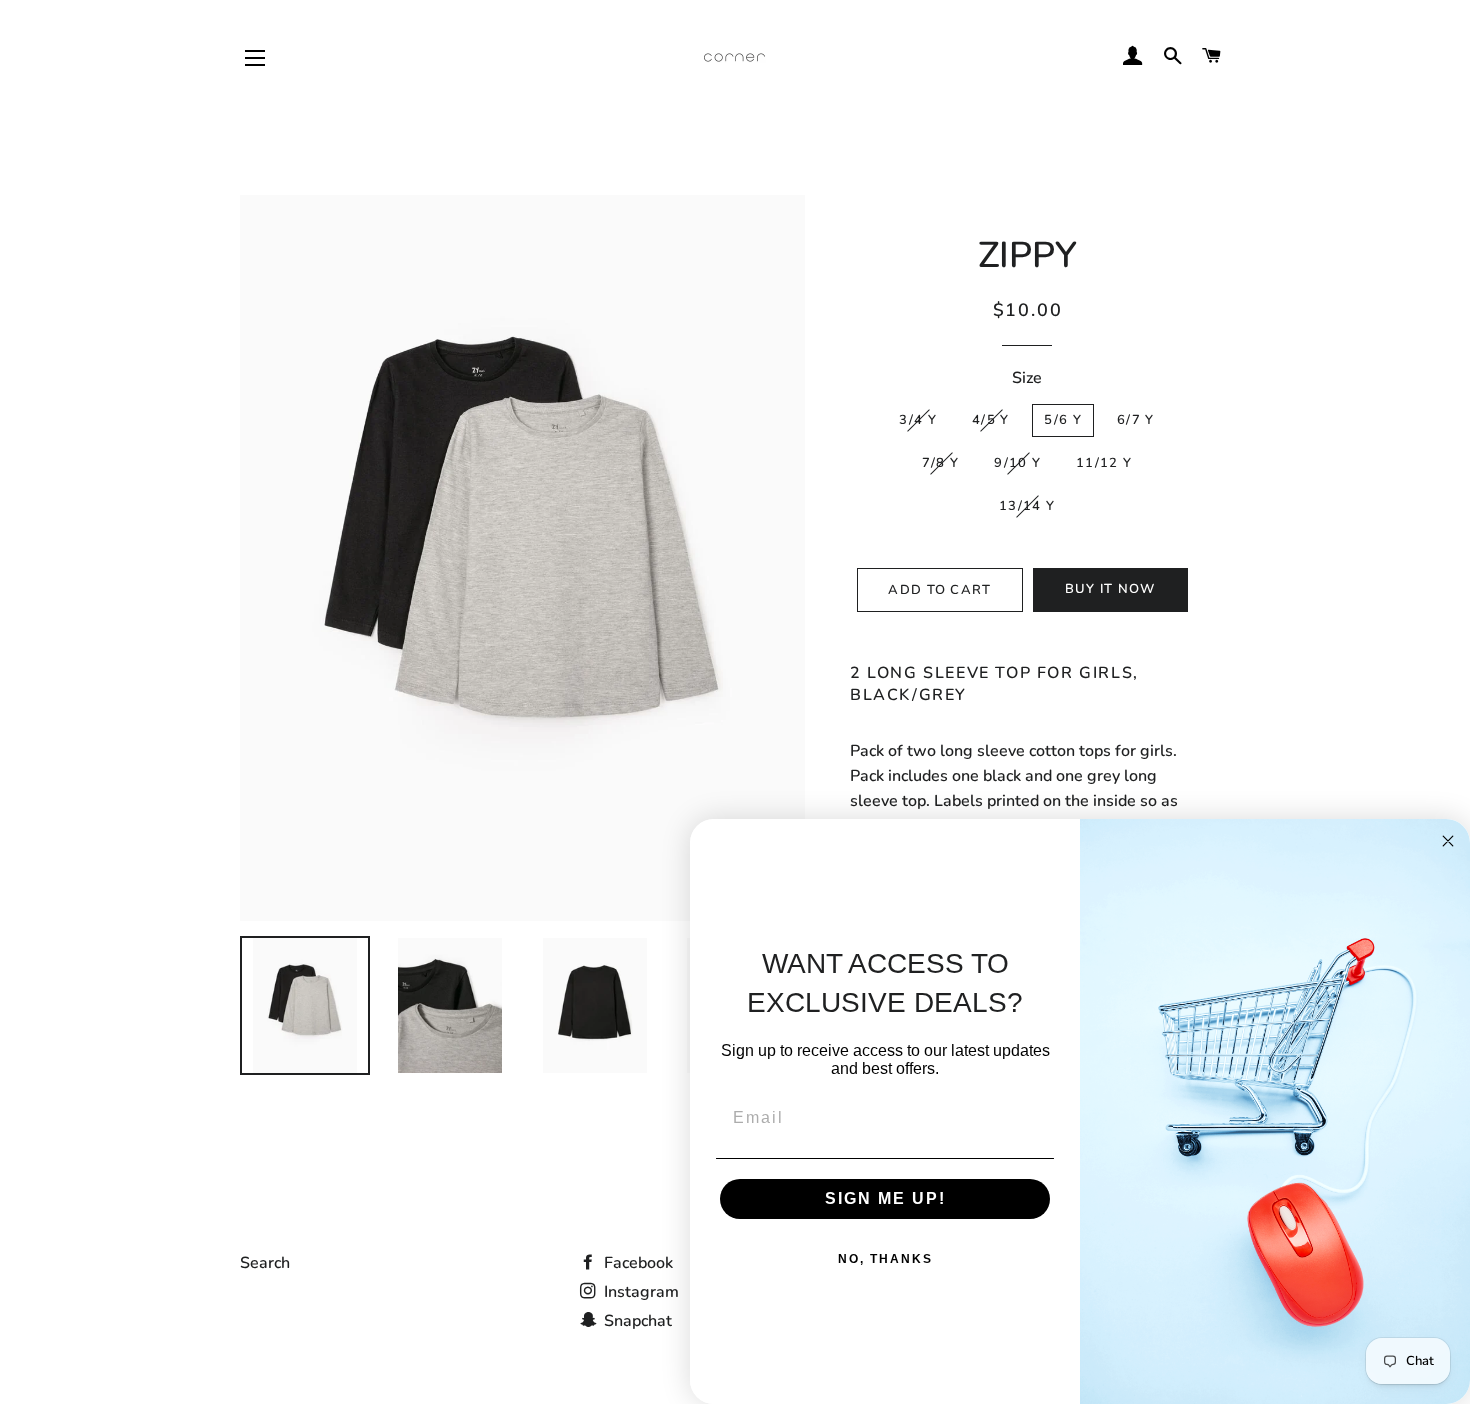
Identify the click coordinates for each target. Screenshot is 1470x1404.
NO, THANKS (885, 1259)
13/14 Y (1027, 506)
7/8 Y (941, 463)
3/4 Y (918, 420)
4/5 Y (991, 420)
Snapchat (636, 1321)
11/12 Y (1104, 463)
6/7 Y (1136, 420)
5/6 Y (1063, 420)
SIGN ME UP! (885, 1198)
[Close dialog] (1448, 841)
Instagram (639, 1292)
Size (1027, 378)
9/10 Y (1017, 463)
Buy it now (1110, 589)
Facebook (636, 1263)
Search (265, 1263)
